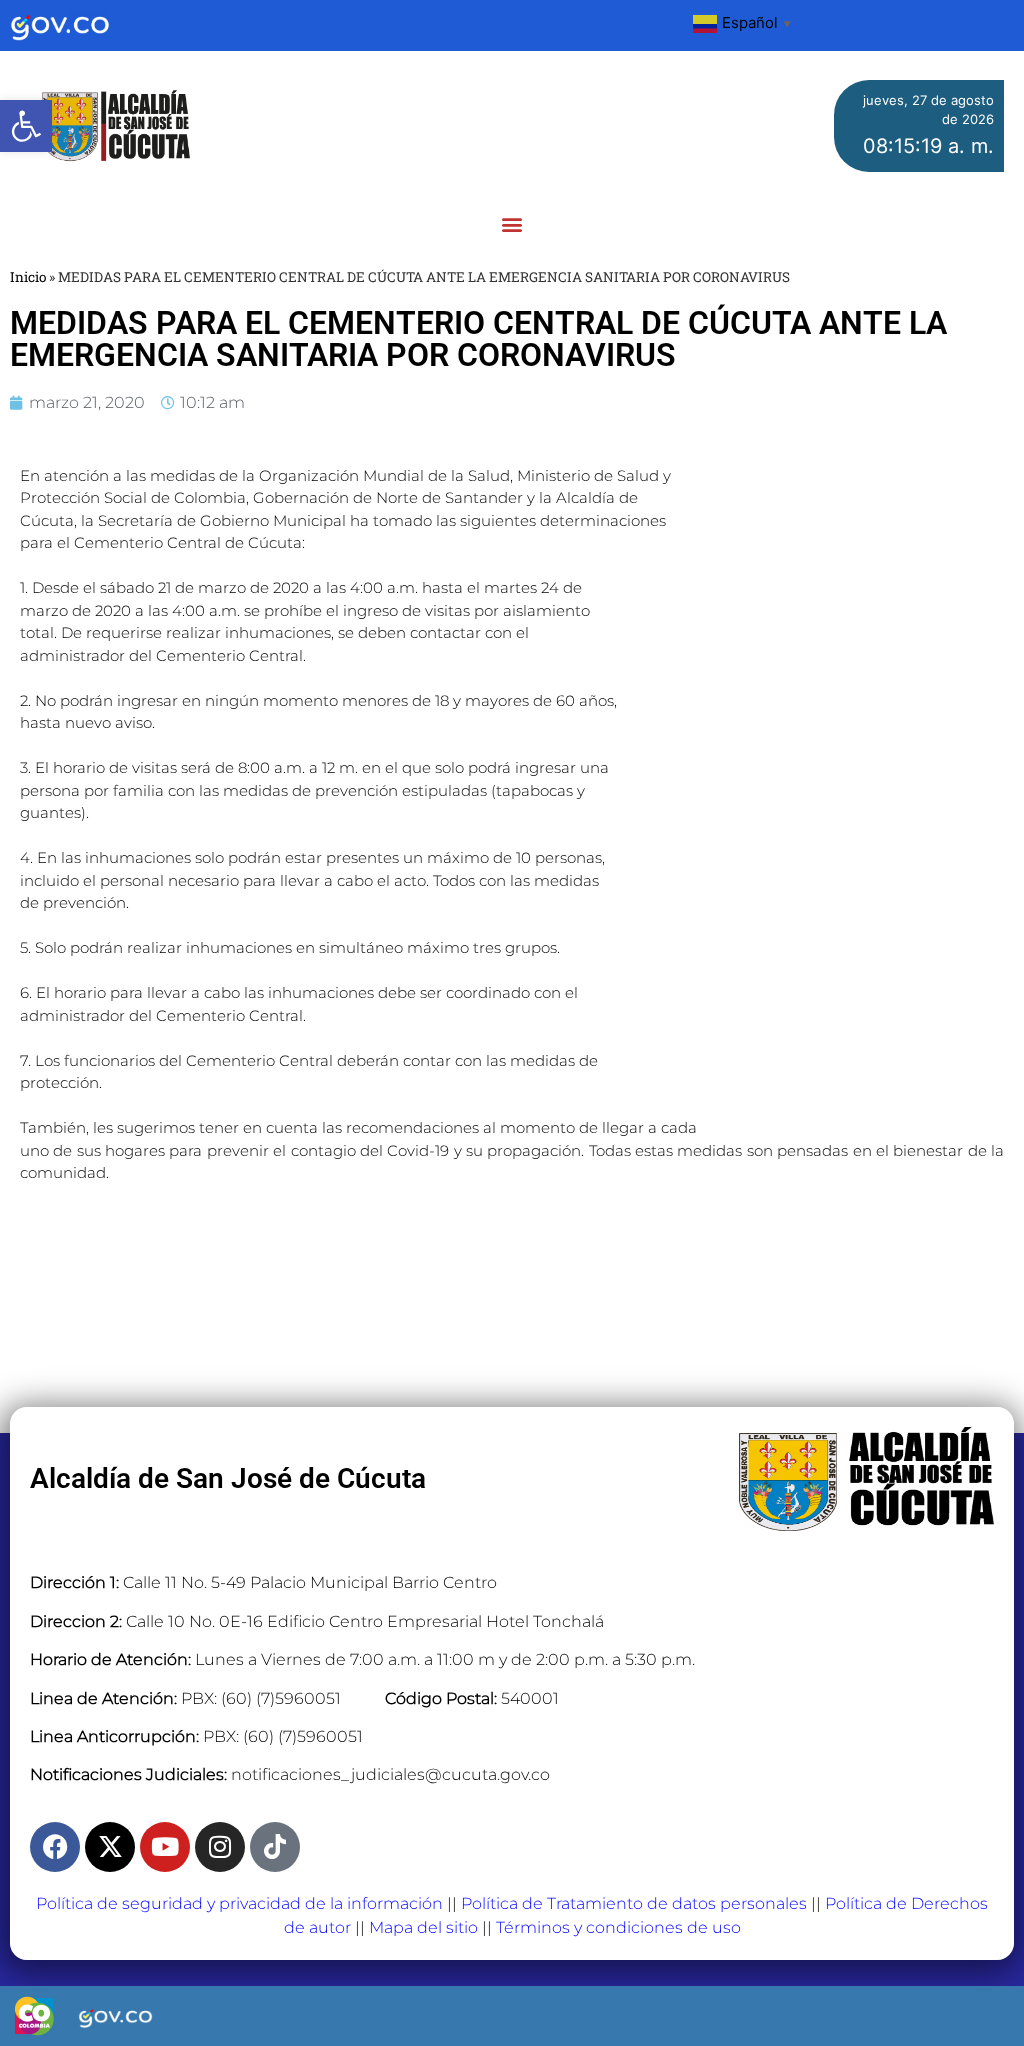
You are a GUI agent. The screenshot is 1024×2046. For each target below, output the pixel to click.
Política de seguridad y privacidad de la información (239, 1903)
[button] (26, 126)
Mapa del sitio (423, 1927)
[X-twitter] (110, 1847)
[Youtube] (165, 1847)
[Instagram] (220, 1847)
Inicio (28, 277)
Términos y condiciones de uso (618, 1927)
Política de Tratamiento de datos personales (634, 1903)
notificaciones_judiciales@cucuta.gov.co (390, 1774)
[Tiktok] (275, 1847)
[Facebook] (55, 1847)
